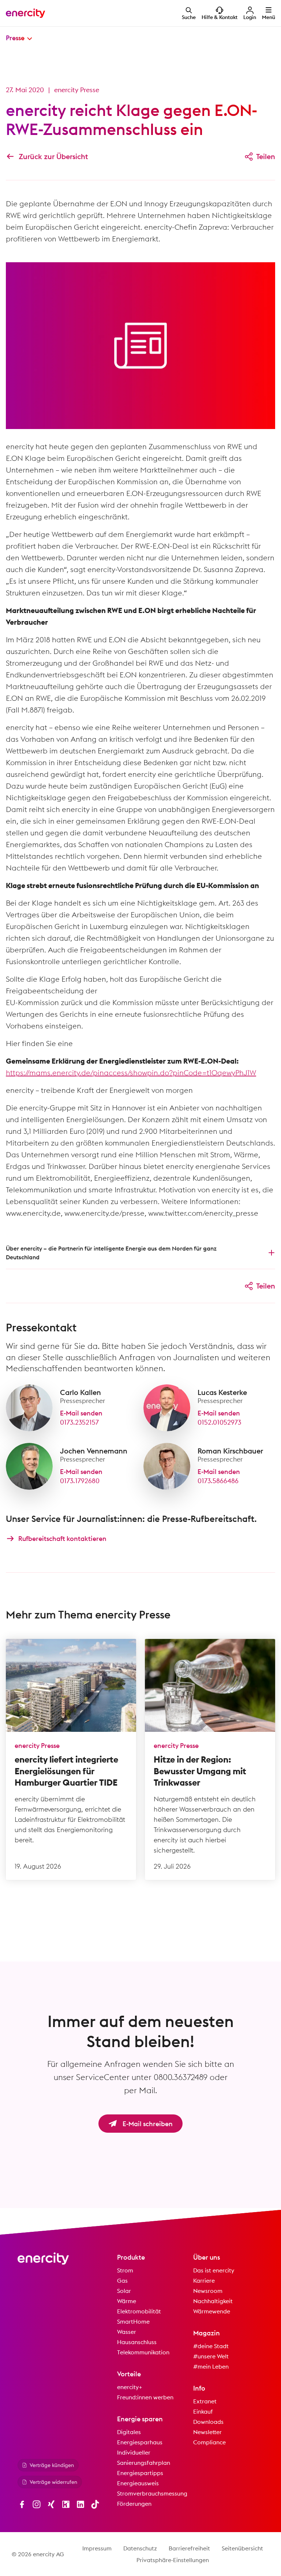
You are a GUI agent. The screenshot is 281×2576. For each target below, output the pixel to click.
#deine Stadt (211, 2346)
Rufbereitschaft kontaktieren (62, 1539)
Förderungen (134, 2504)
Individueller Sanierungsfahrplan (144, 2457)
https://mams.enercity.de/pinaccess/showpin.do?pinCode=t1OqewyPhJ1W (131, 1073)
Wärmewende (212, 2311)
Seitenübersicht (242, 2548)
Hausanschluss (137, 2342)
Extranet (205, 2401)
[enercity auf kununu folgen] (66, 2504)
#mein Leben (211, 2366)
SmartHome (133, 2321)
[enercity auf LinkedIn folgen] (80, 2504)
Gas (122, 2280)
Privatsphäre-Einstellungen (173, 2560)
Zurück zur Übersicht (53, 156)
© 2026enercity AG (38, 2554)
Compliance (209, 2442)
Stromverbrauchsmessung (152, 2493)
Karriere (204, 2280)
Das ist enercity (214, 2270)
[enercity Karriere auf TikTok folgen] (95, 2504)
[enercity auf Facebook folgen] (22, 2504)
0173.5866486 (218, 1481)
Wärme (127, 2301)
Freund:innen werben (145, 2397)
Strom (125, 2270)
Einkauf (203, 2411)
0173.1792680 (80, 1481)
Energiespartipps (140, 2473)
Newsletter (207, 2432)
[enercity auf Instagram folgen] (37, 2504)
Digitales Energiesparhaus (140, 2437)
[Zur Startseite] (26, 13)
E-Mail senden (81, 1413)
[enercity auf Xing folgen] (51, 2504)
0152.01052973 (219, 1422)
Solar (124, 2291)
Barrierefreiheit (189, 2548)
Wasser (127, 2332)
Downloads (208, 2422)
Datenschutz (140, 2548)
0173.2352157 (79, 1422)
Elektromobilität (139, 2311)
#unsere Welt (211, 2356)
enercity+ (130, 2387)
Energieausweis (138, 2483)
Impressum (97, 2548)
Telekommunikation (143, 2352)
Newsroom (208, 2291)
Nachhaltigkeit (213, 2301)
